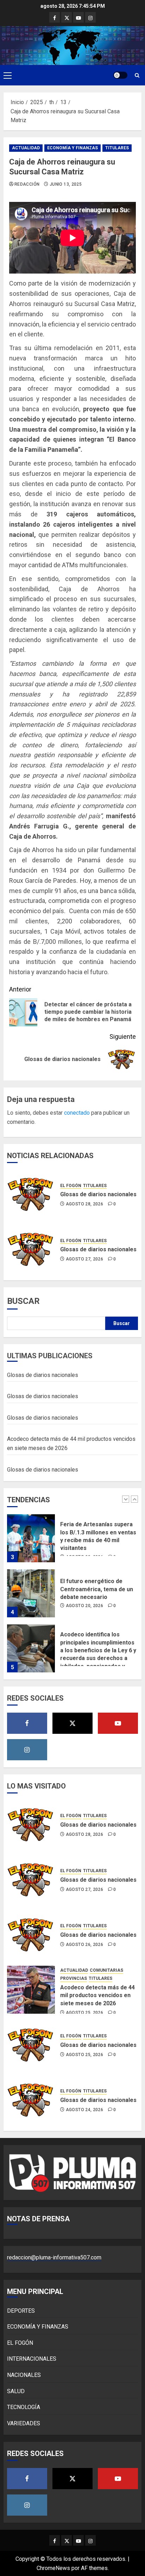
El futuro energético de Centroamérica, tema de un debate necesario (97, 1565)
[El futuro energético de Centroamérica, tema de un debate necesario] (31, 1569)
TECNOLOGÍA (24, 2407)
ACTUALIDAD (26, 148)
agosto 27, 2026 (84, 1259)
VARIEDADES (24, 2423)
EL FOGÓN (71, 1186)
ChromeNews (53, 2568)
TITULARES (117, 148)
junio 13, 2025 (66, 184)
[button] (8, 75)
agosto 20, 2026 (84, 1581)
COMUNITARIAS (106, 1970)
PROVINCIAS (74, 1978)
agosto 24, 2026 (84, 2110)
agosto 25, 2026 (84, 2013)
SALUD (16, 2391)
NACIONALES (24, 2375)
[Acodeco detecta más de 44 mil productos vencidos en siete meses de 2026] (31, 1990)
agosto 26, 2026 (84, 1945)
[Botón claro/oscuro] (120, 75)
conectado (77, 1113)
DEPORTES (21, 2311)
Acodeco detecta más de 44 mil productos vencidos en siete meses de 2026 (97, 1995)
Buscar (23, 1301)
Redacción (27, 184)
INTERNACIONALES (32, 2359)
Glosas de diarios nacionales (98, 1194)
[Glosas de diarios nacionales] (31, 1194)
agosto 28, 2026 (84, 1204)
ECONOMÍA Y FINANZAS (72, 148)
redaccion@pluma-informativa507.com (54, 2257)
